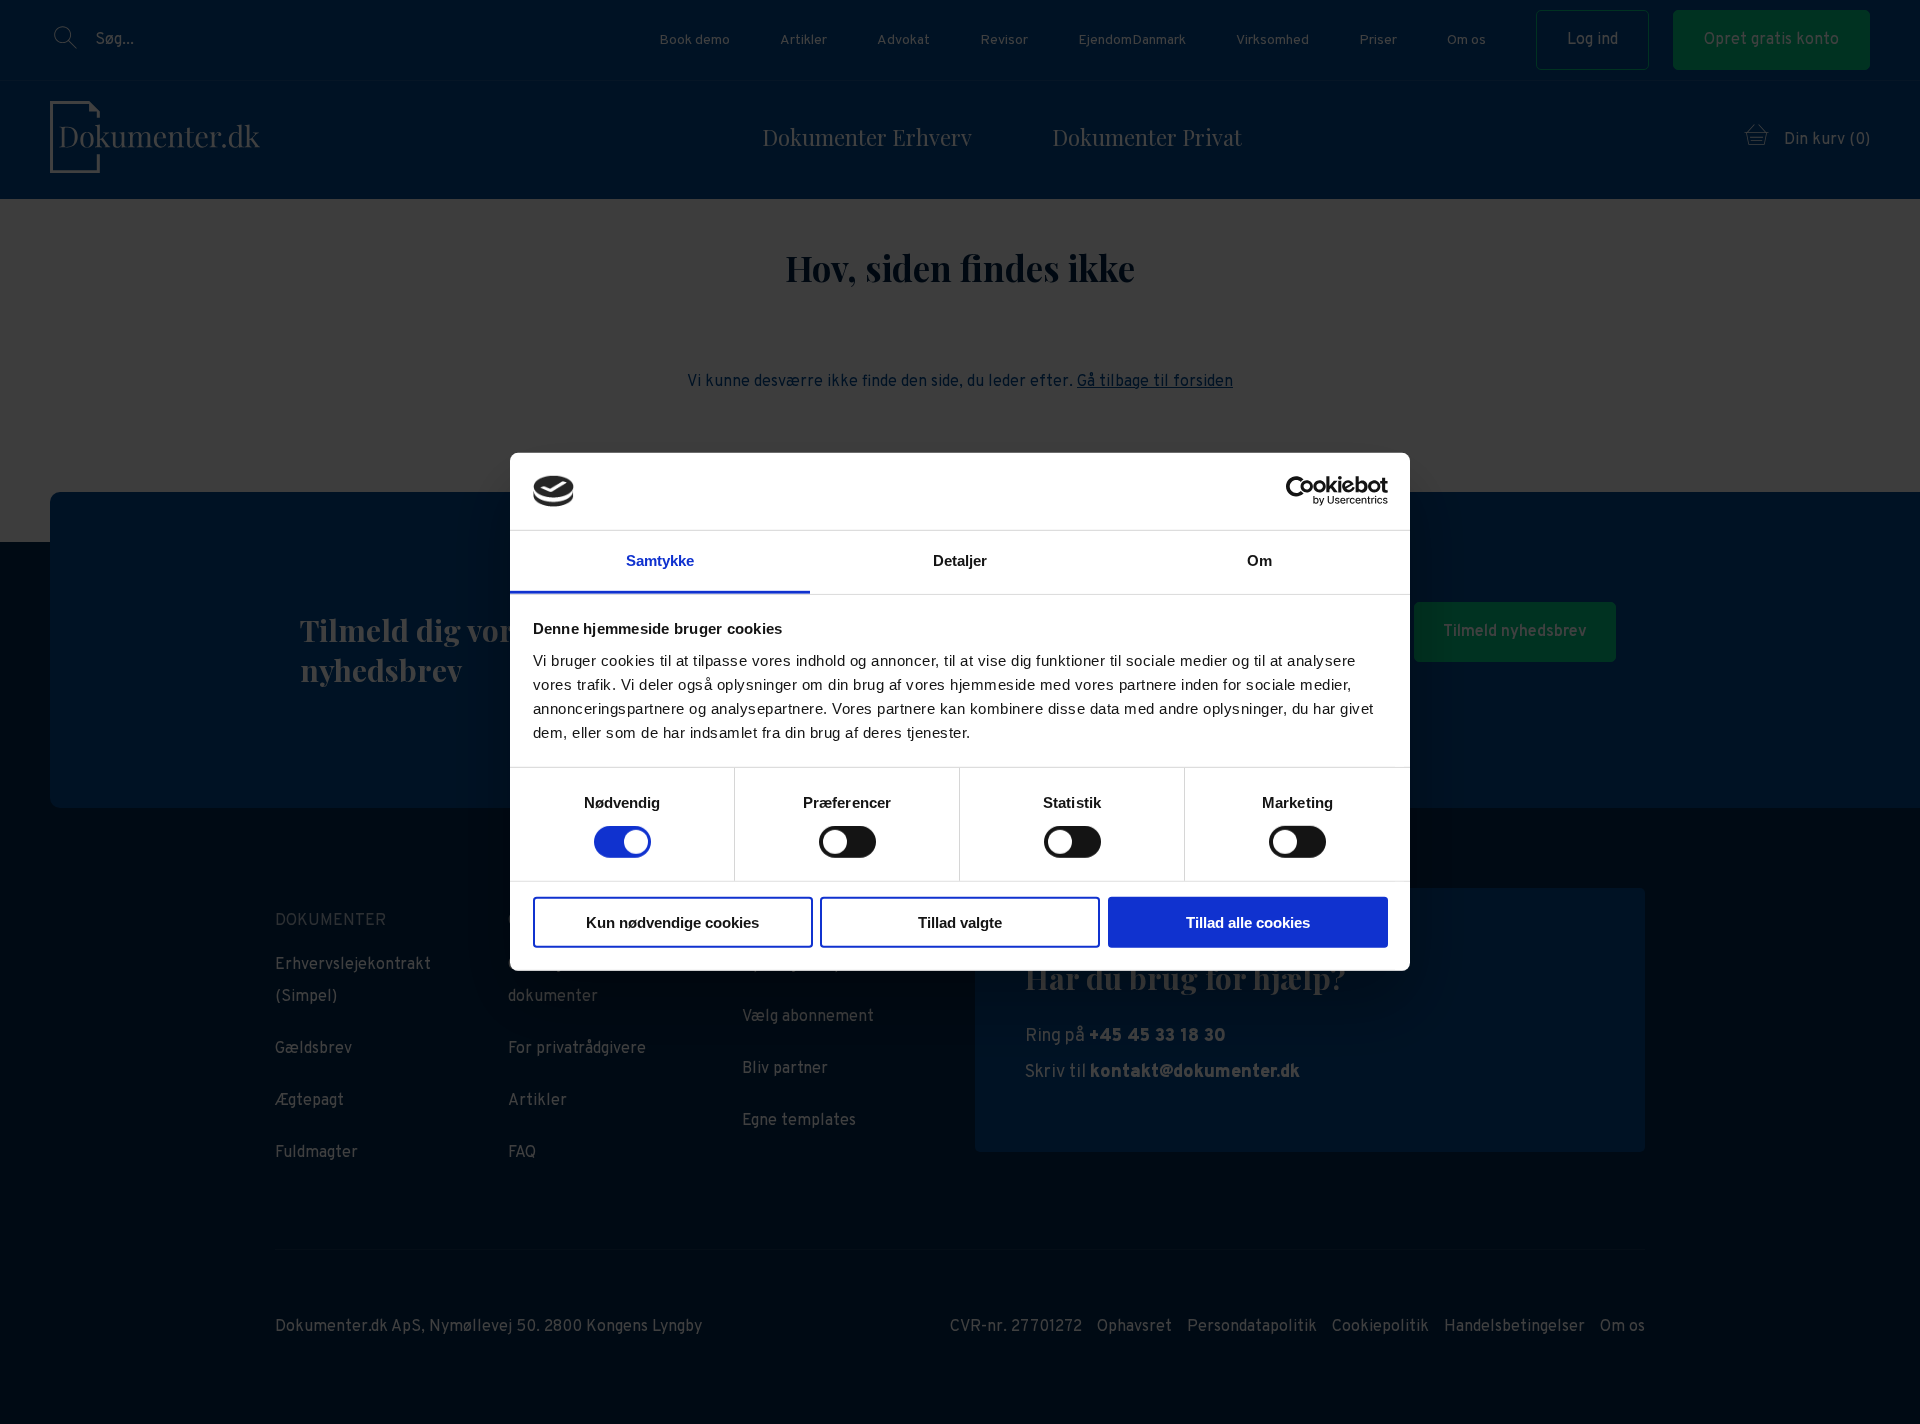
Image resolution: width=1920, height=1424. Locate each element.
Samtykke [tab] (660, 560)
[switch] (847, 842)
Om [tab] (1259, 560)
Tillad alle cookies (1248, 921)
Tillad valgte (960, 921)
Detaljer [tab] (960, 560)
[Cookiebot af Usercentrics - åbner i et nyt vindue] (1300, 491)
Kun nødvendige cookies (672, 921)
